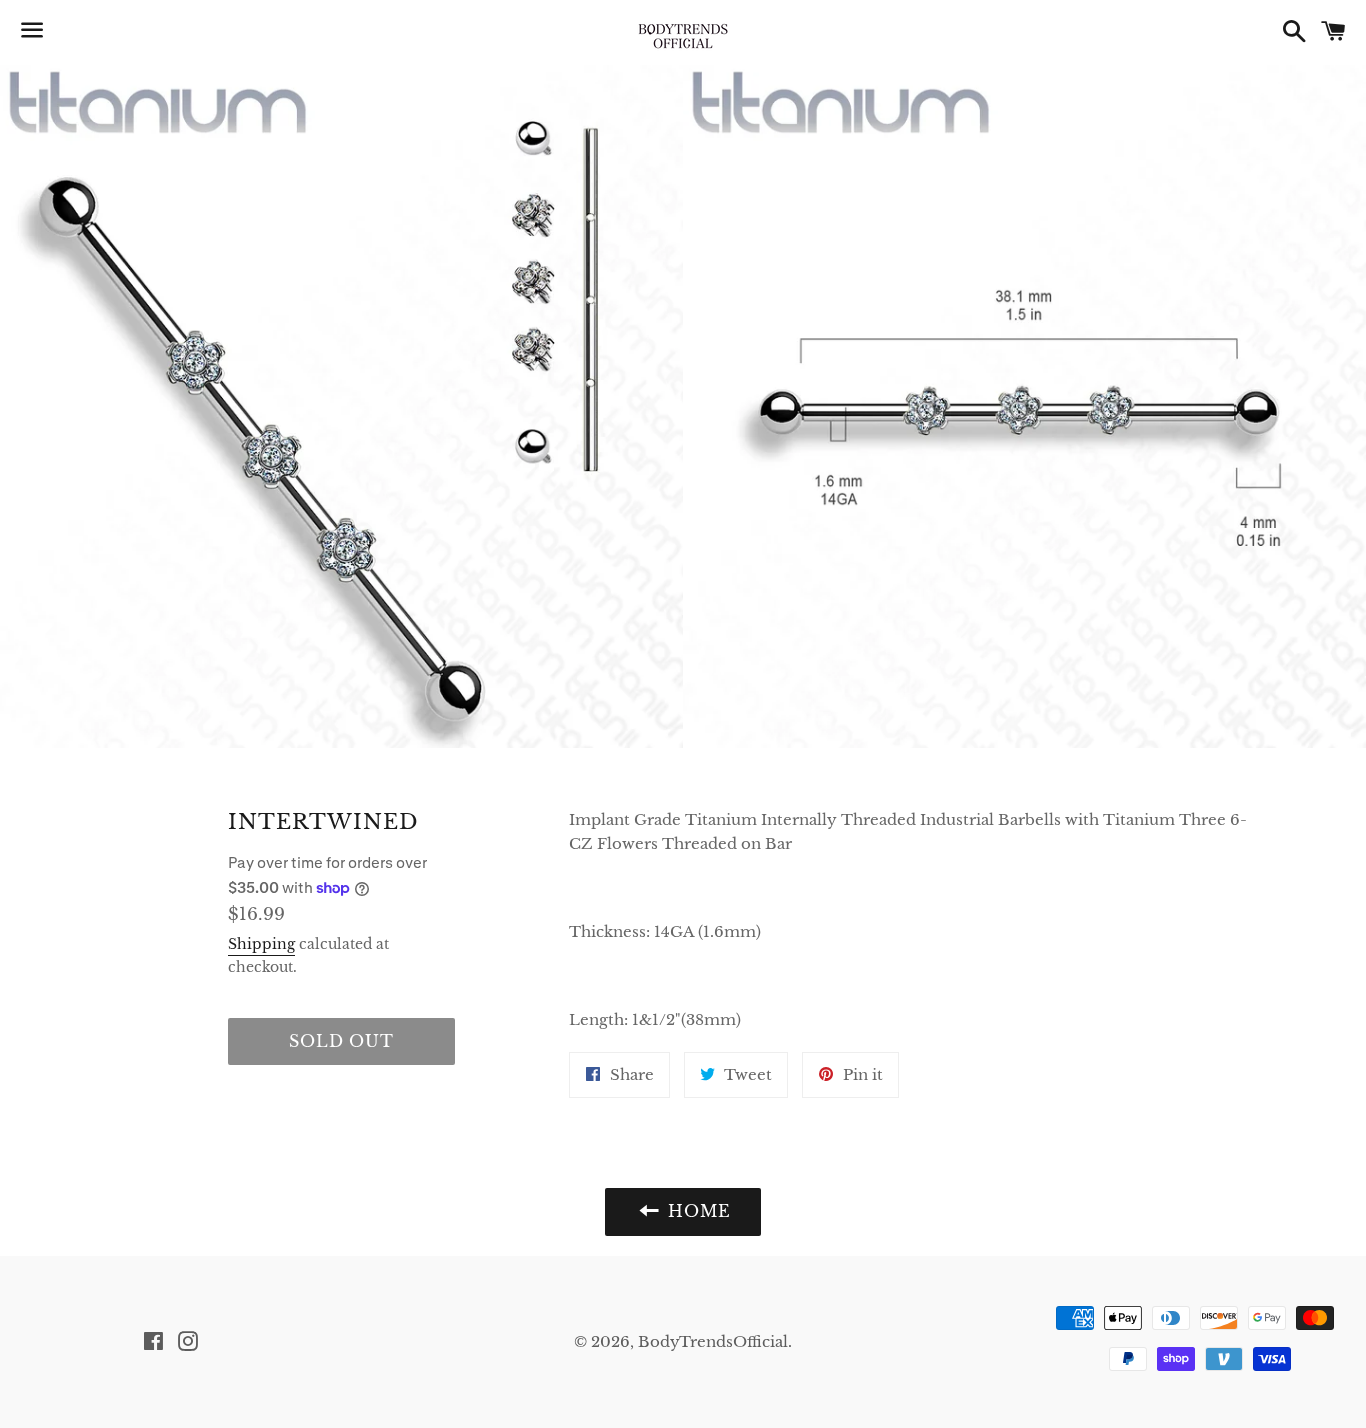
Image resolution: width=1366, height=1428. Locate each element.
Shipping (261, 944)
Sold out (341, 1041)
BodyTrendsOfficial (713, 1341)
